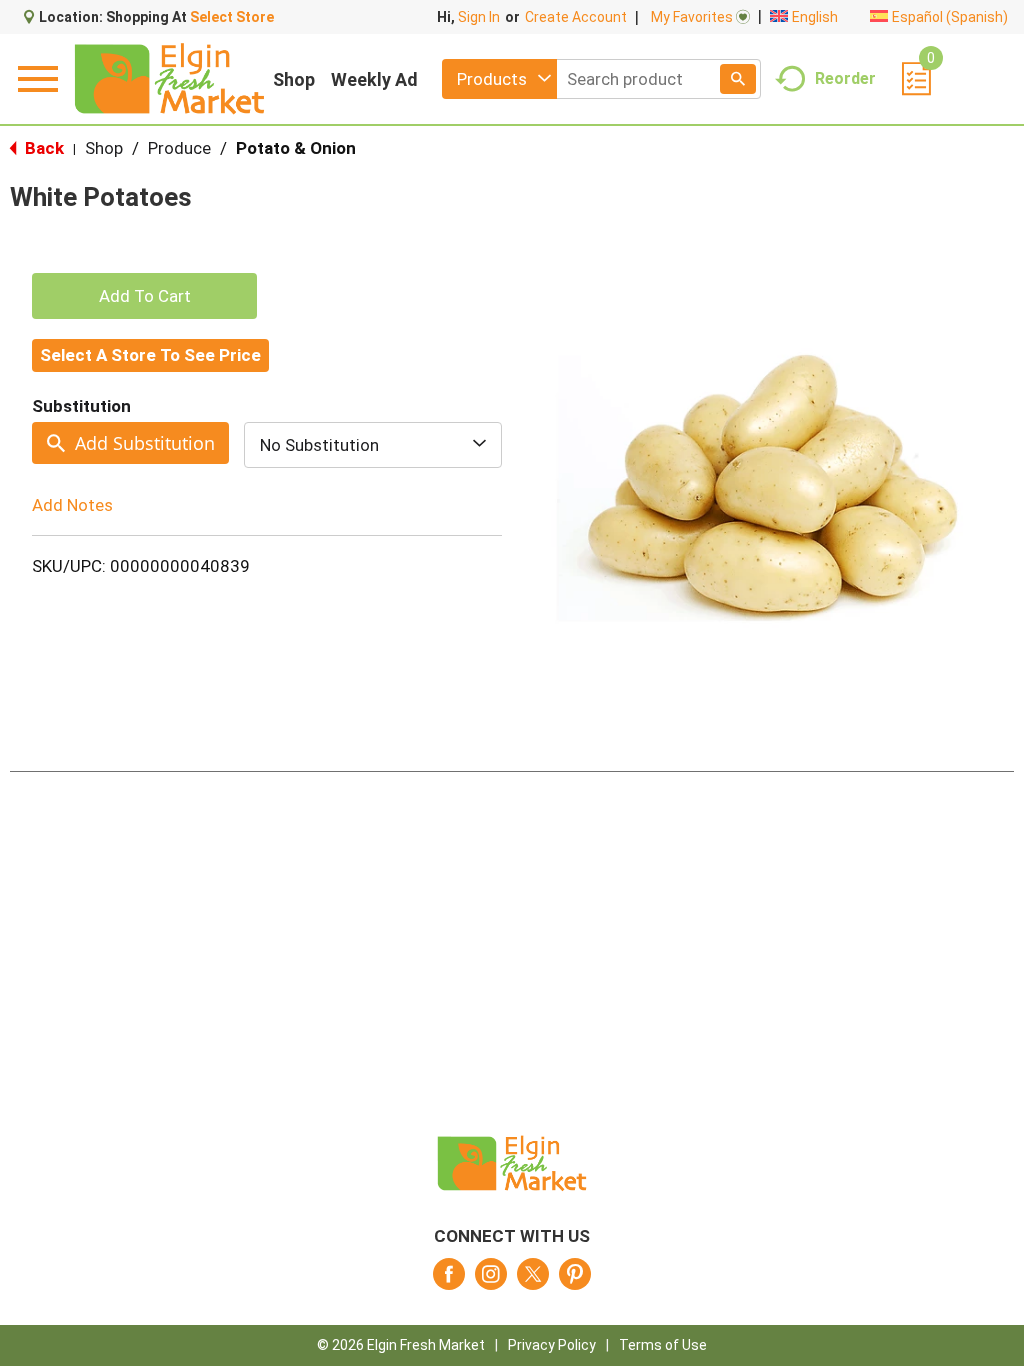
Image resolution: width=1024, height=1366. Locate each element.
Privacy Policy (552, 1345)
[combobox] (499, 79)
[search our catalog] (738, 79)
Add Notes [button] (72, 505)
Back (42, 148)
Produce (179, 148)
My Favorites (692, 17)
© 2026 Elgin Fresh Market (401, 1345)
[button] (144, 296)
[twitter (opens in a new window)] (533, 1280)
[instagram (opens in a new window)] (491, 1280)
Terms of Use (663, 1345)
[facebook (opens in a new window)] (449, 1280)
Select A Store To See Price (150, 355)
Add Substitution (145, 443)
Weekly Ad (374, 79)
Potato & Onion (296, 148)
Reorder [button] (845, 77)
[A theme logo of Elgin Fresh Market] (169, 78)
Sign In (479, 17)
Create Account (576, 17)
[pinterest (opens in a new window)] (575, 1280)
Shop (294, 79)
